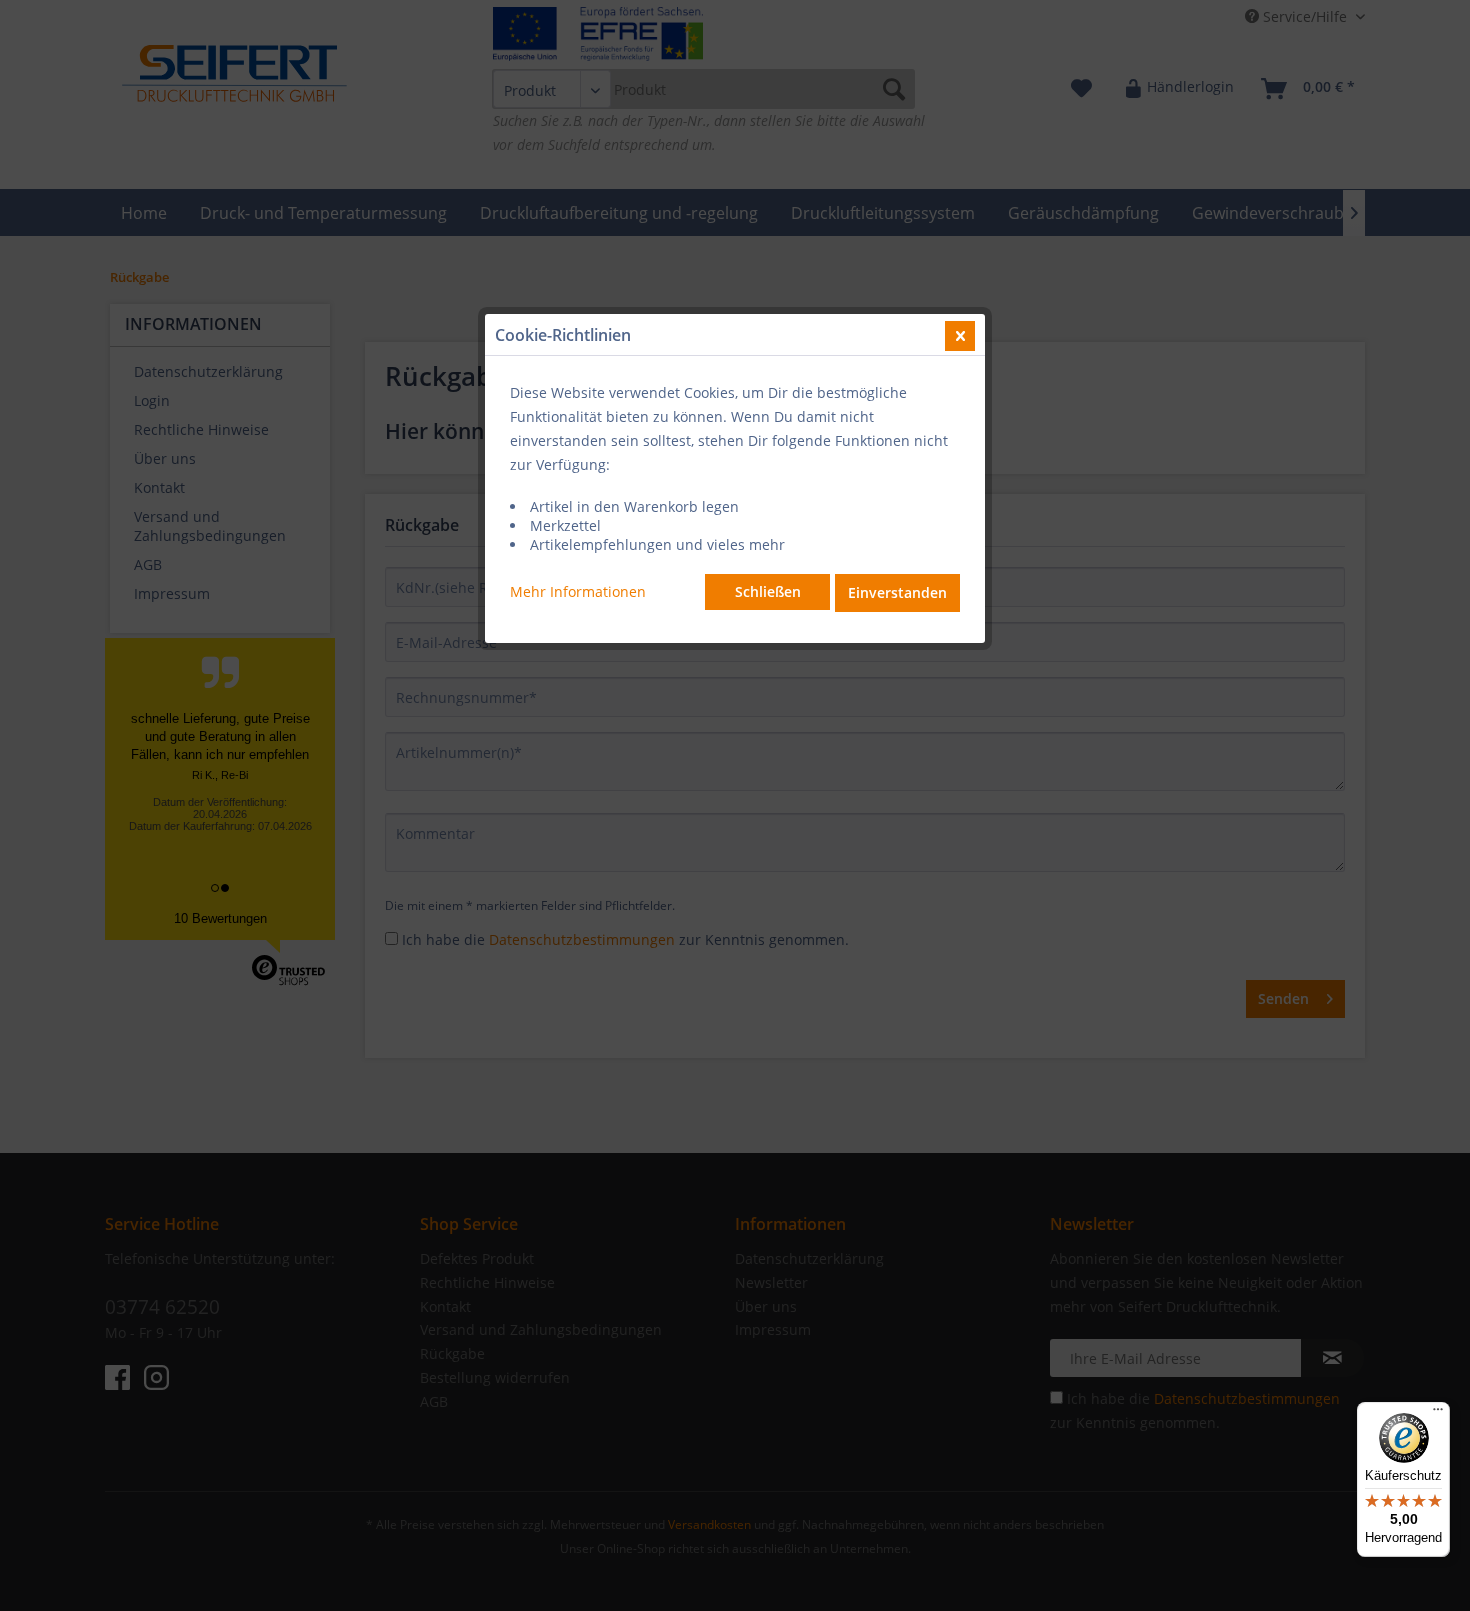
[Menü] (1438, 1414)
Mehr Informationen (578, 591)
